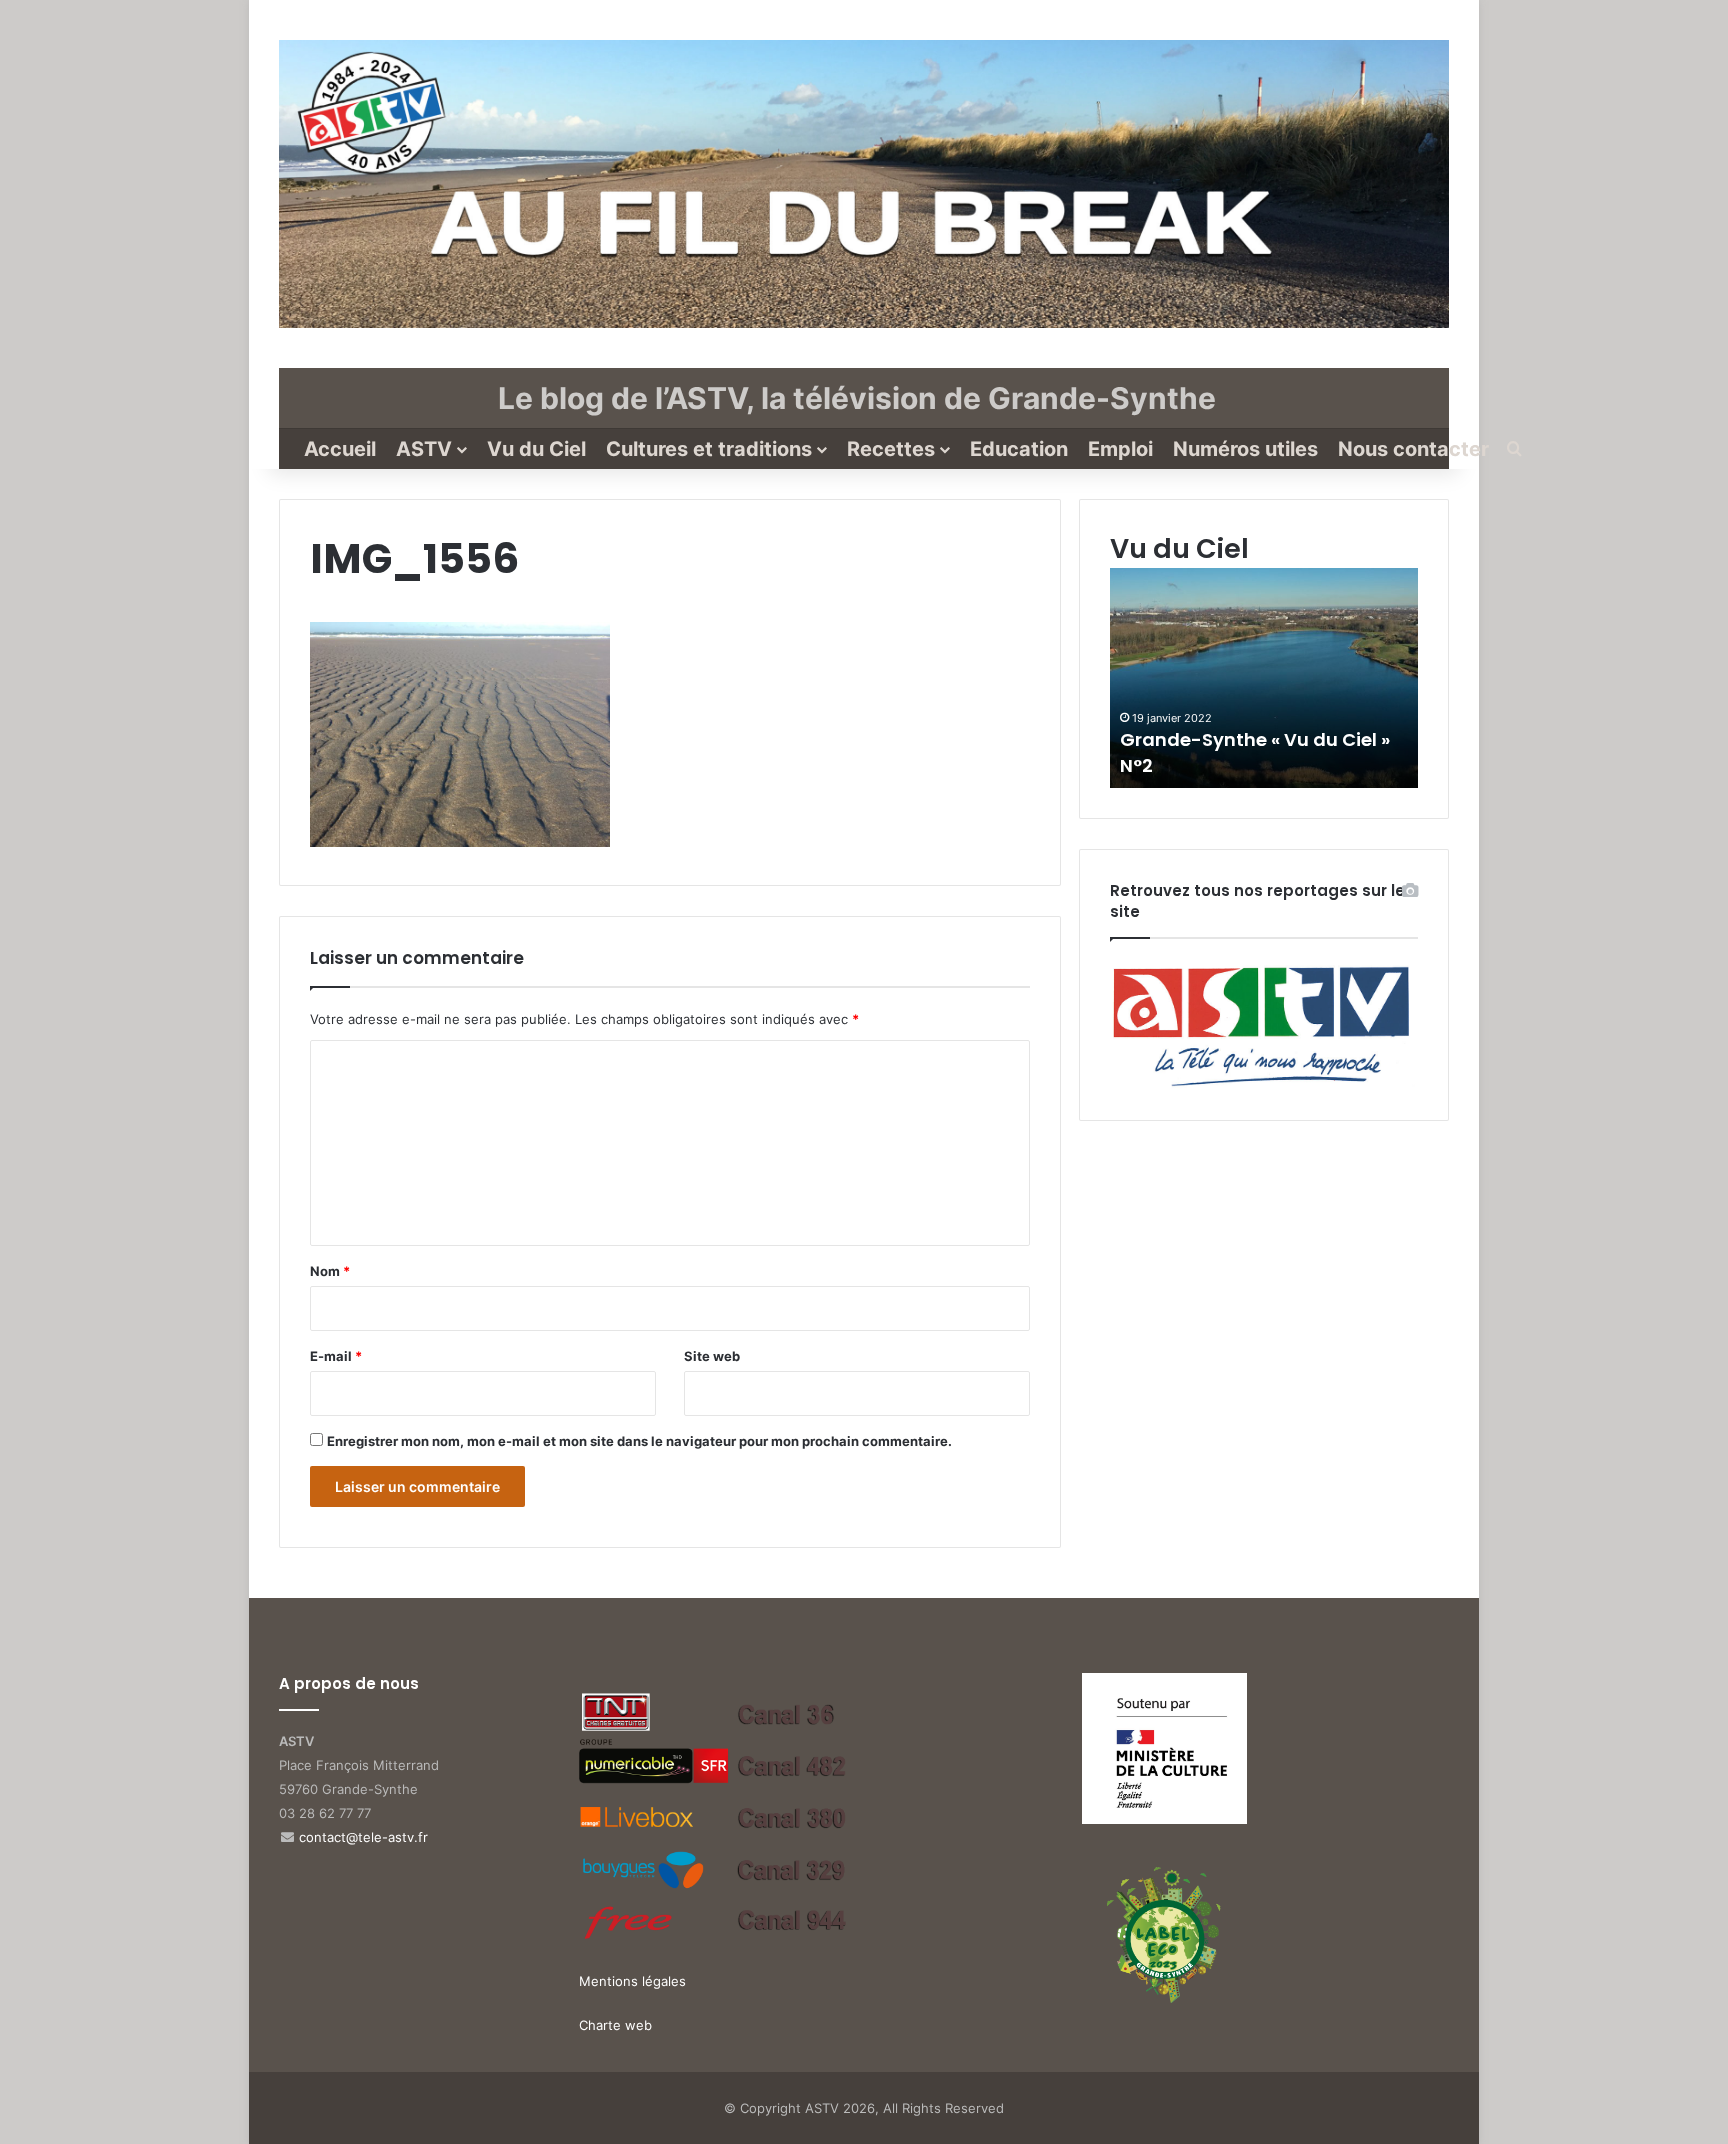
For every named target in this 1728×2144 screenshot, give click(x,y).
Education (1019, 449)
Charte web (615, 2025)
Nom (330, 1271)
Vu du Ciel (536, 449)
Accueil (340, 449)
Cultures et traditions (709, 449)
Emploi (1120, 449)
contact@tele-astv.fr (363, 1837)
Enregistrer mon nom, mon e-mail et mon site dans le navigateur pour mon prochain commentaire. (639, 1441)
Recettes (891, 449)
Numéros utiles (1245, 449)
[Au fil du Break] (864, 184)
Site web (712, 1356)
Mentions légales (632, 1981)
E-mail (336, 1356)
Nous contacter (1413, 449)
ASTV (424, 449)
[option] (1264, 678)
